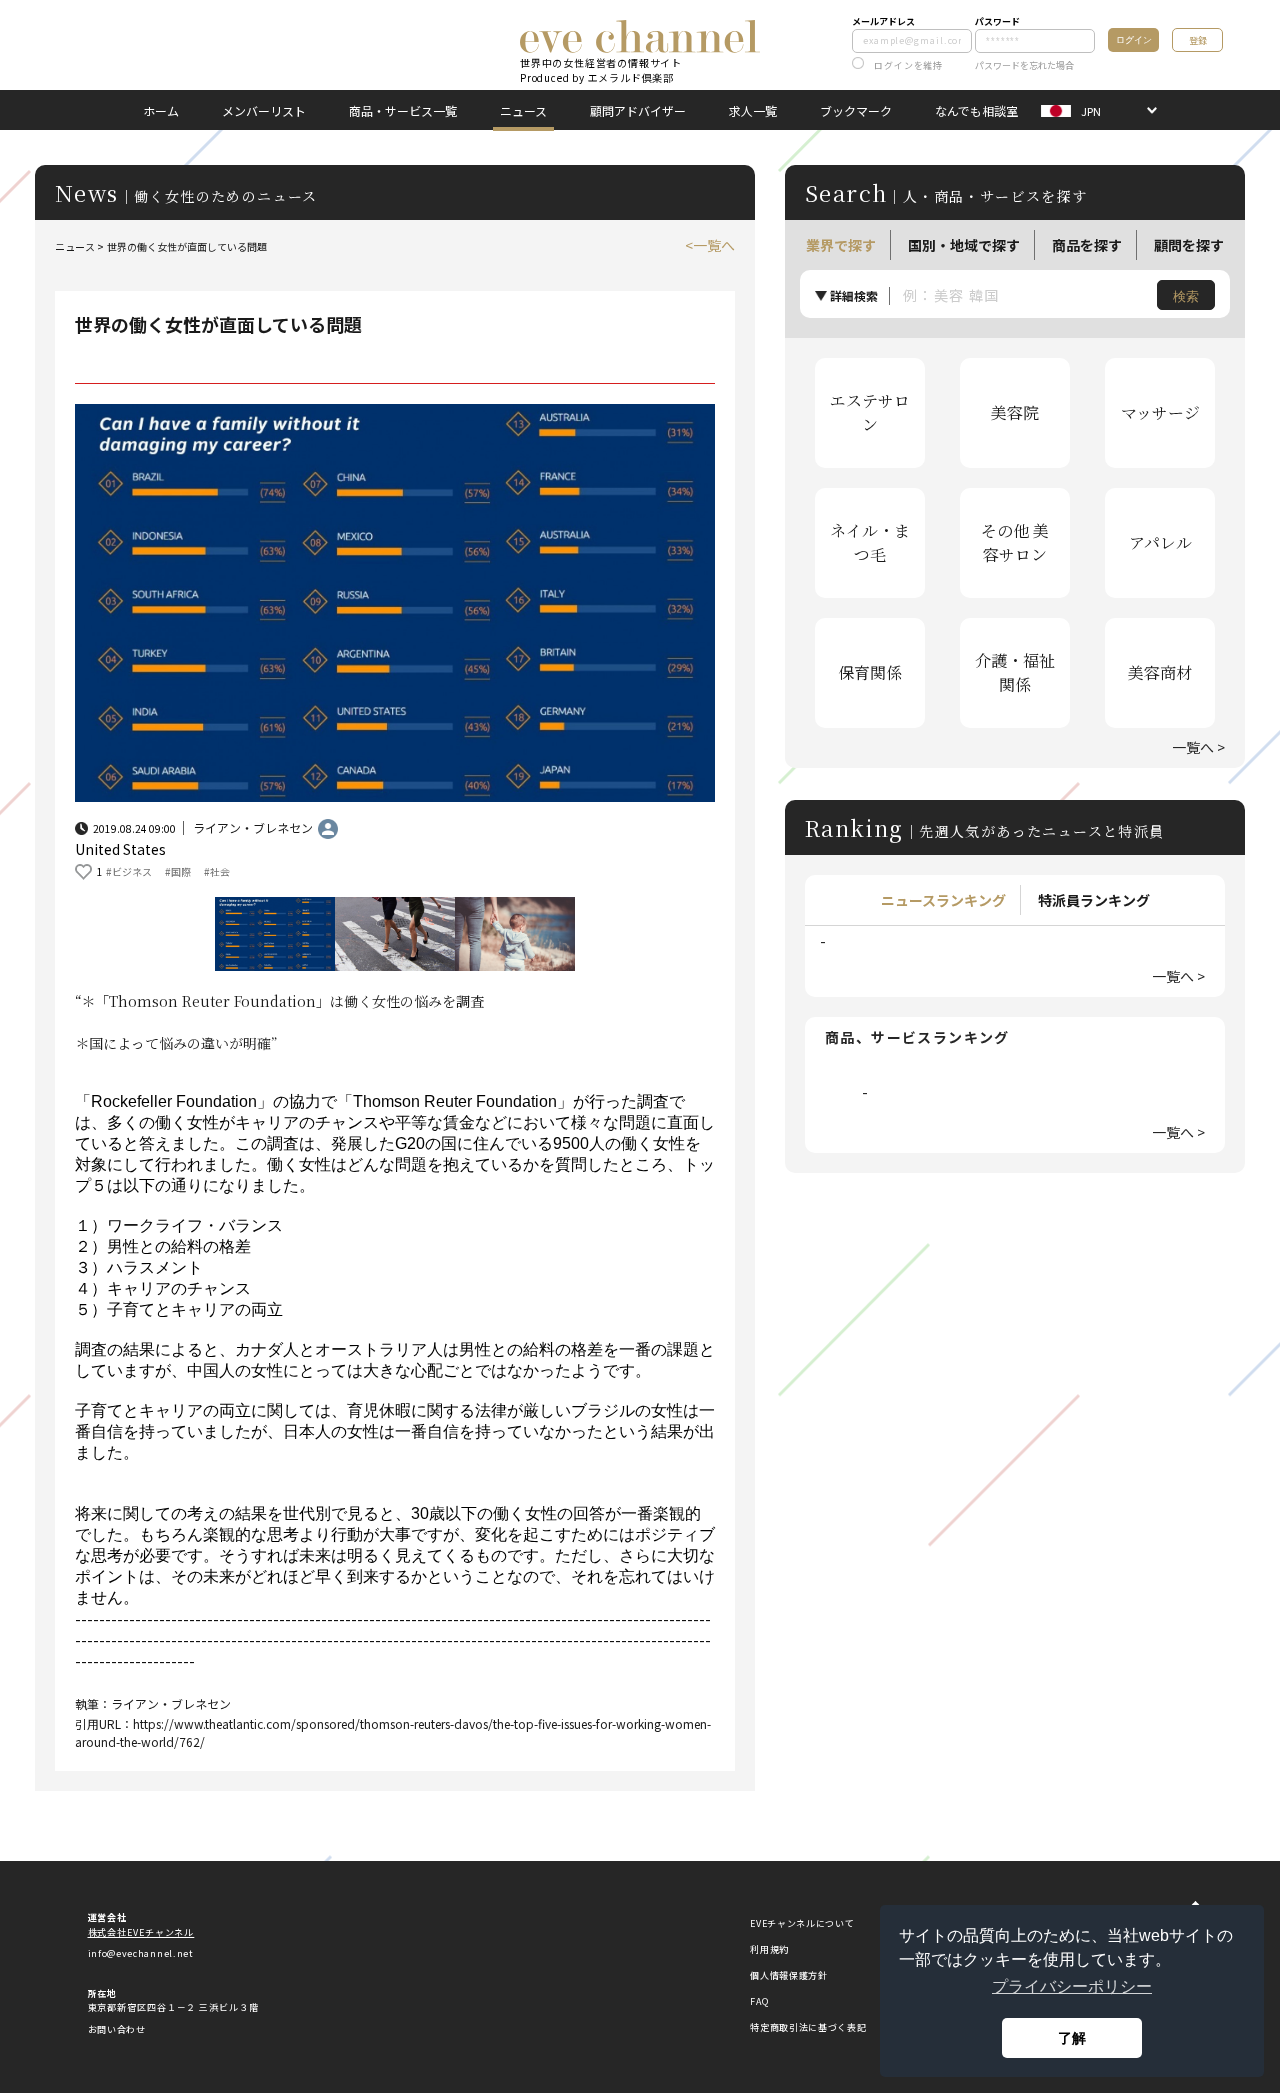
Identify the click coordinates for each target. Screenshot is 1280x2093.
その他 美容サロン (1015, 542)
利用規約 (769, 1949)
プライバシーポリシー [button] (1072, 1986)
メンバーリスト (264, 110)
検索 (1186, 296)
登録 (1198, 40)
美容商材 (1160, 672)
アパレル (1160, 542)
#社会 (217, 871)
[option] (395, 603)
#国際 (178, 871)
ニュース (523, 110)
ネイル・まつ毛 (870, 542)
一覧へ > (1198, 747)
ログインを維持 (908, 65)
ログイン (1134, 40)
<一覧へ (710, 245)
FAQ (759, 2001)
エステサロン (870, 412)
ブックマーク (856, 110)
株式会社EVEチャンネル (141, 1932)
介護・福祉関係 (1015, 672)
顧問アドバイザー (638, 110)
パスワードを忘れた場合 (1024, 65)
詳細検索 (854, 295)
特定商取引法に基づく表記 (808, 2027)
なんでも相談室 (976, 110)
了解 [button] (1072, 2038)
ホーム (161, 110)
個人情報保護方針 (789, 1975)
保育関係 (870, 672)
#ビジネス (129, 871)
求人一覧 (753, 110)
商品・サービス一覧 (403, 110)
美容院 (1015, 412)
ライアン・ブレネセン (253, 827)
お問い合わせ (117, 2029)
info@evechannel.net (141, 1953)
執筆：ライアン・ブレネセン (153, 1703)
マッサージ (1160, 412)
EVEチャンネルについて (802, 1923)
